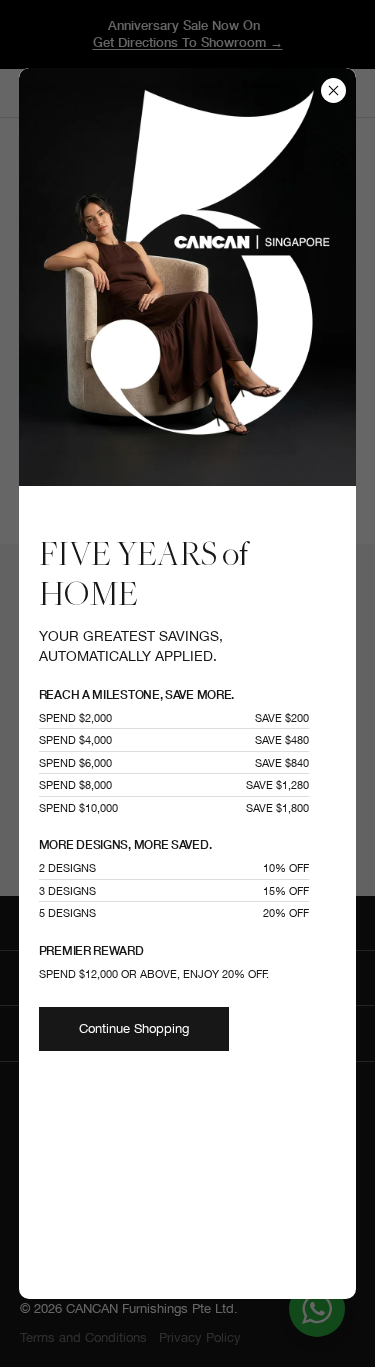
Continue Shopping (134, 1028)
